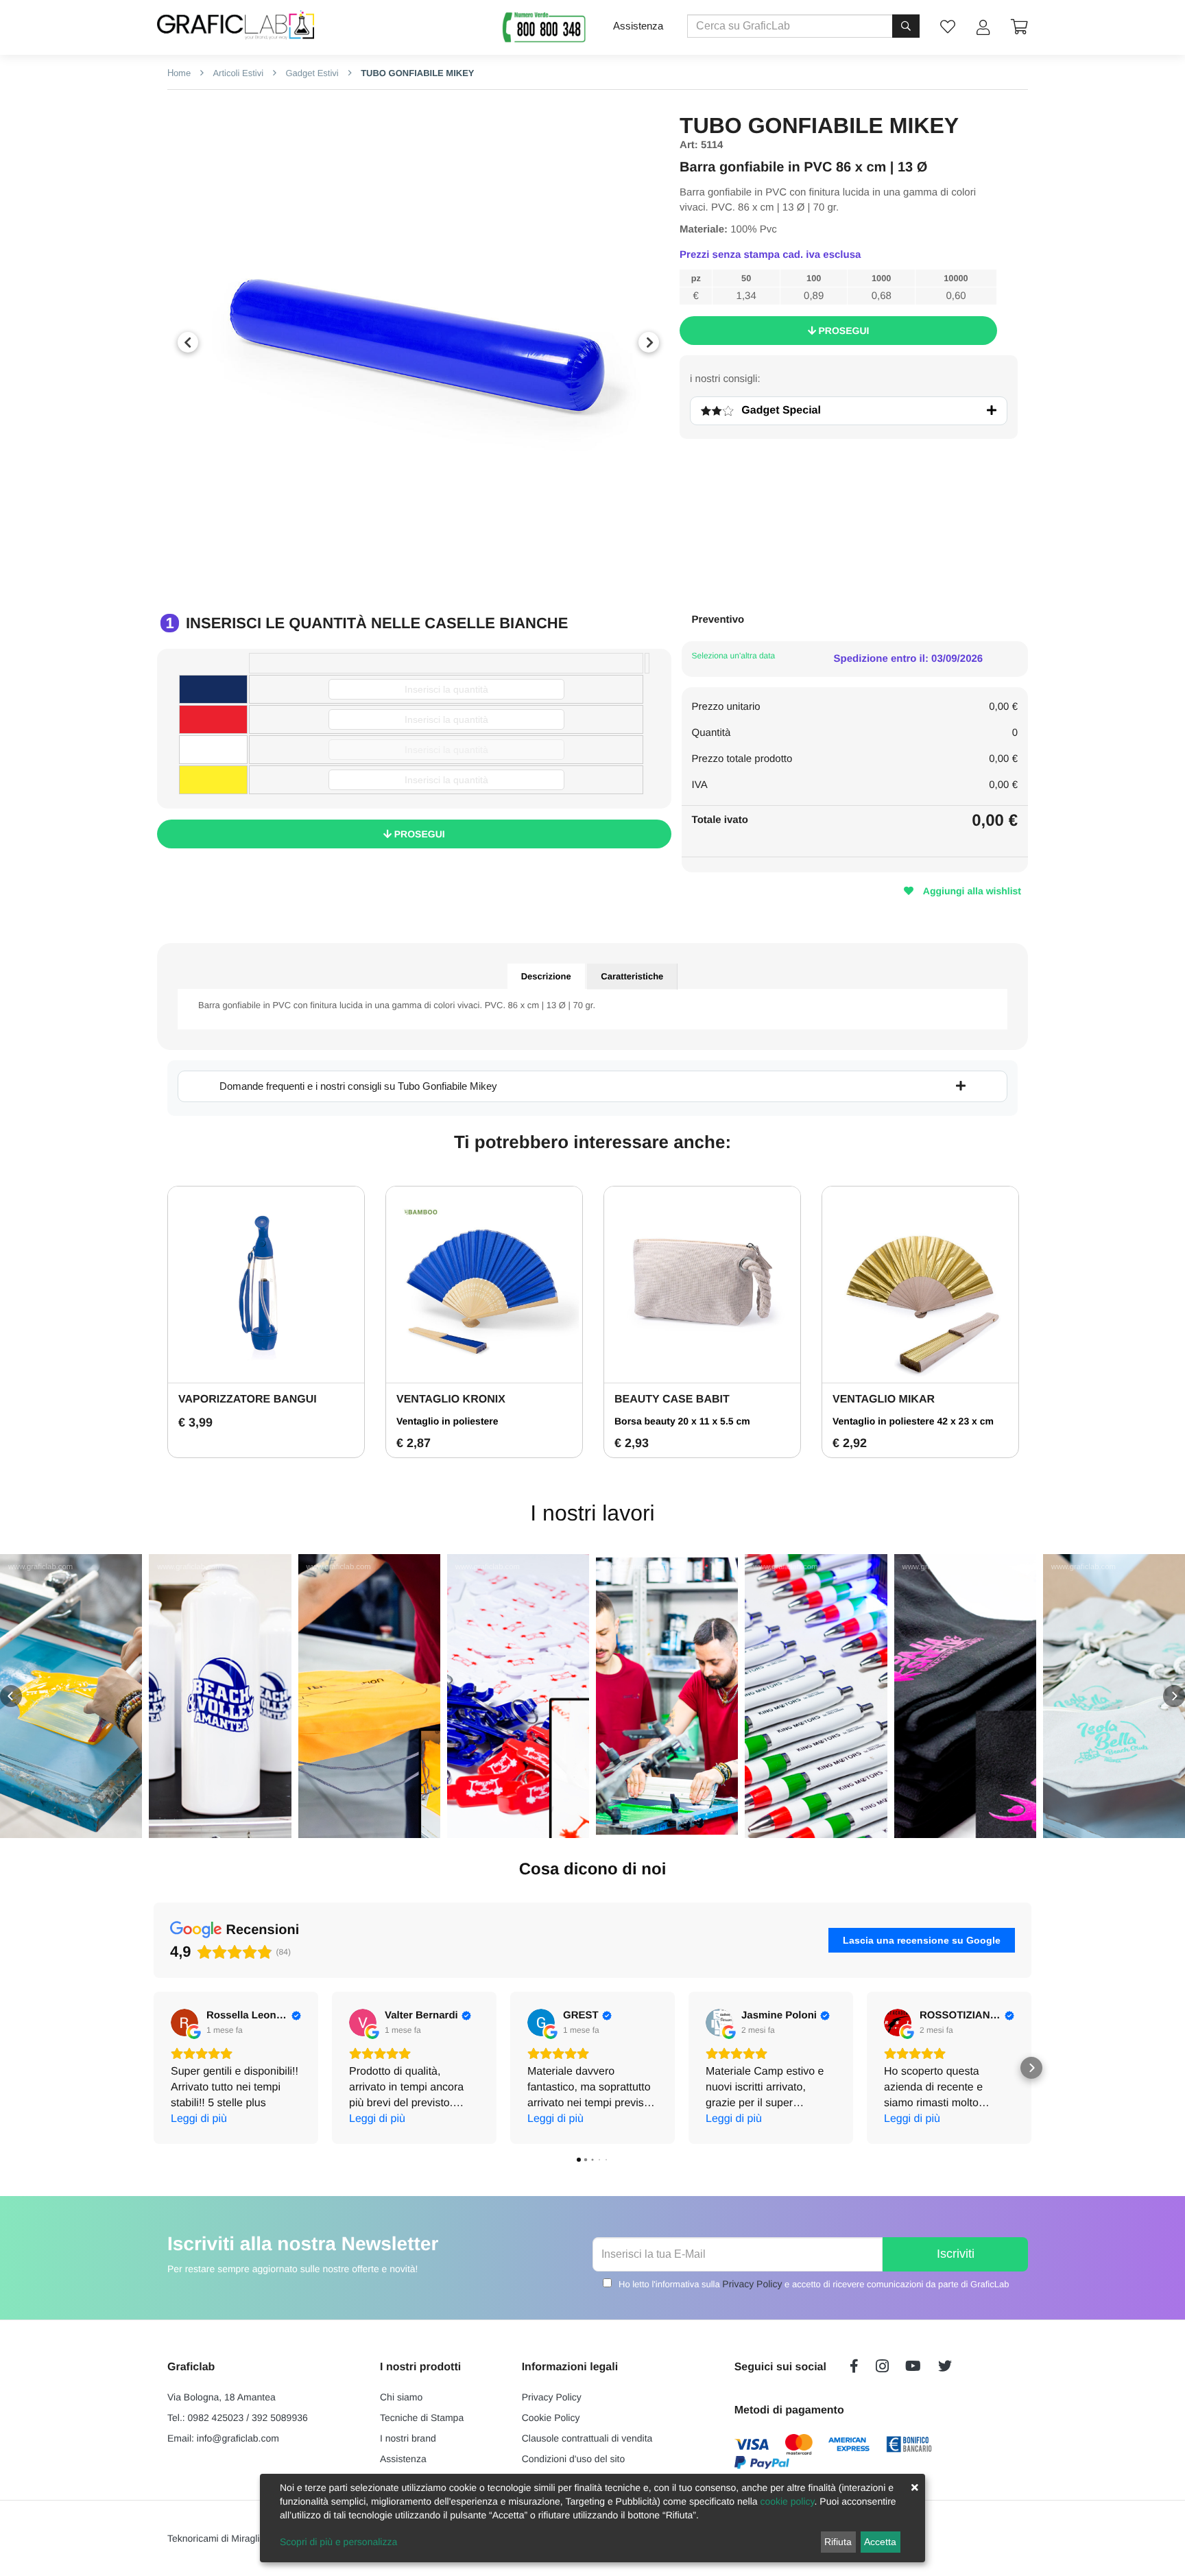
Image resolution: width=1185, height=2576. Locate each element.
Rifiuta (838, 2542)
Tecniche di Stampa (422, 2418)
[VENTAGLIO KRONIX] (484, 1285)
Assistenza (638, 26)
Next (649, 342)
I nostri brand (408, 2438)
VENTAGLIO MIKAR (884, 1399)
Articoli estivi (237, 73)
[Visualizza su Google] (184, 2023)
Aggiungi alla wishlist (971, 891)
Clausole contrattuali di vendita (587, 2438)
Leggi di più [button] (199, 2119)
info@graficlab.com (238, 2438)
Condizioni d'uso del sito (574, 2459)
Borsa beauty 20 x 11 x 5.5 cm (682, 1421)
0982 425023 (216, 2418)
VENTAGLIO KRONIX (451, 1399)
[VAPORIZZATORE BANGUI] (266, 1285)
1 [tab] (408, 568)
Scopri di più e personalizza (338, 2542)
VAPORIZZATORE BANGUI (248, 1399)
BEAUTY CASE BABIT (672, 1399)
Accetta (880, 2542)
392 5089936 (280, 2418)
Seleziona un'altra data (734, 656)
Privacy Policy (752, 2284)
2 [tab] (429, 568)
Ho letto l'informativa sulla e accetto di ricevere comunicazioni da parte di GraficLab (814, 2284)
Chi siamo (401, 2397)
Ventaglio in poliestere (447, 1421)
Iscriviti (956, 2254)
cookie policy (787, 2501)
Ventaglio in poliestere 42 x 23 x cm (913, 1421)
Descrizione (546, 976)
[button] (11, 1696)
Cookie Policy (551, 2418)
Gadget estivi (311, 73)
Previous (188, 342)
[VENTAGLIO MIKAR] (920, 1285)
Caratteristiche (632, 976)
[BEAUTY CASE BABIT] (702, 1285)
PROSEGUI (843, 331)
